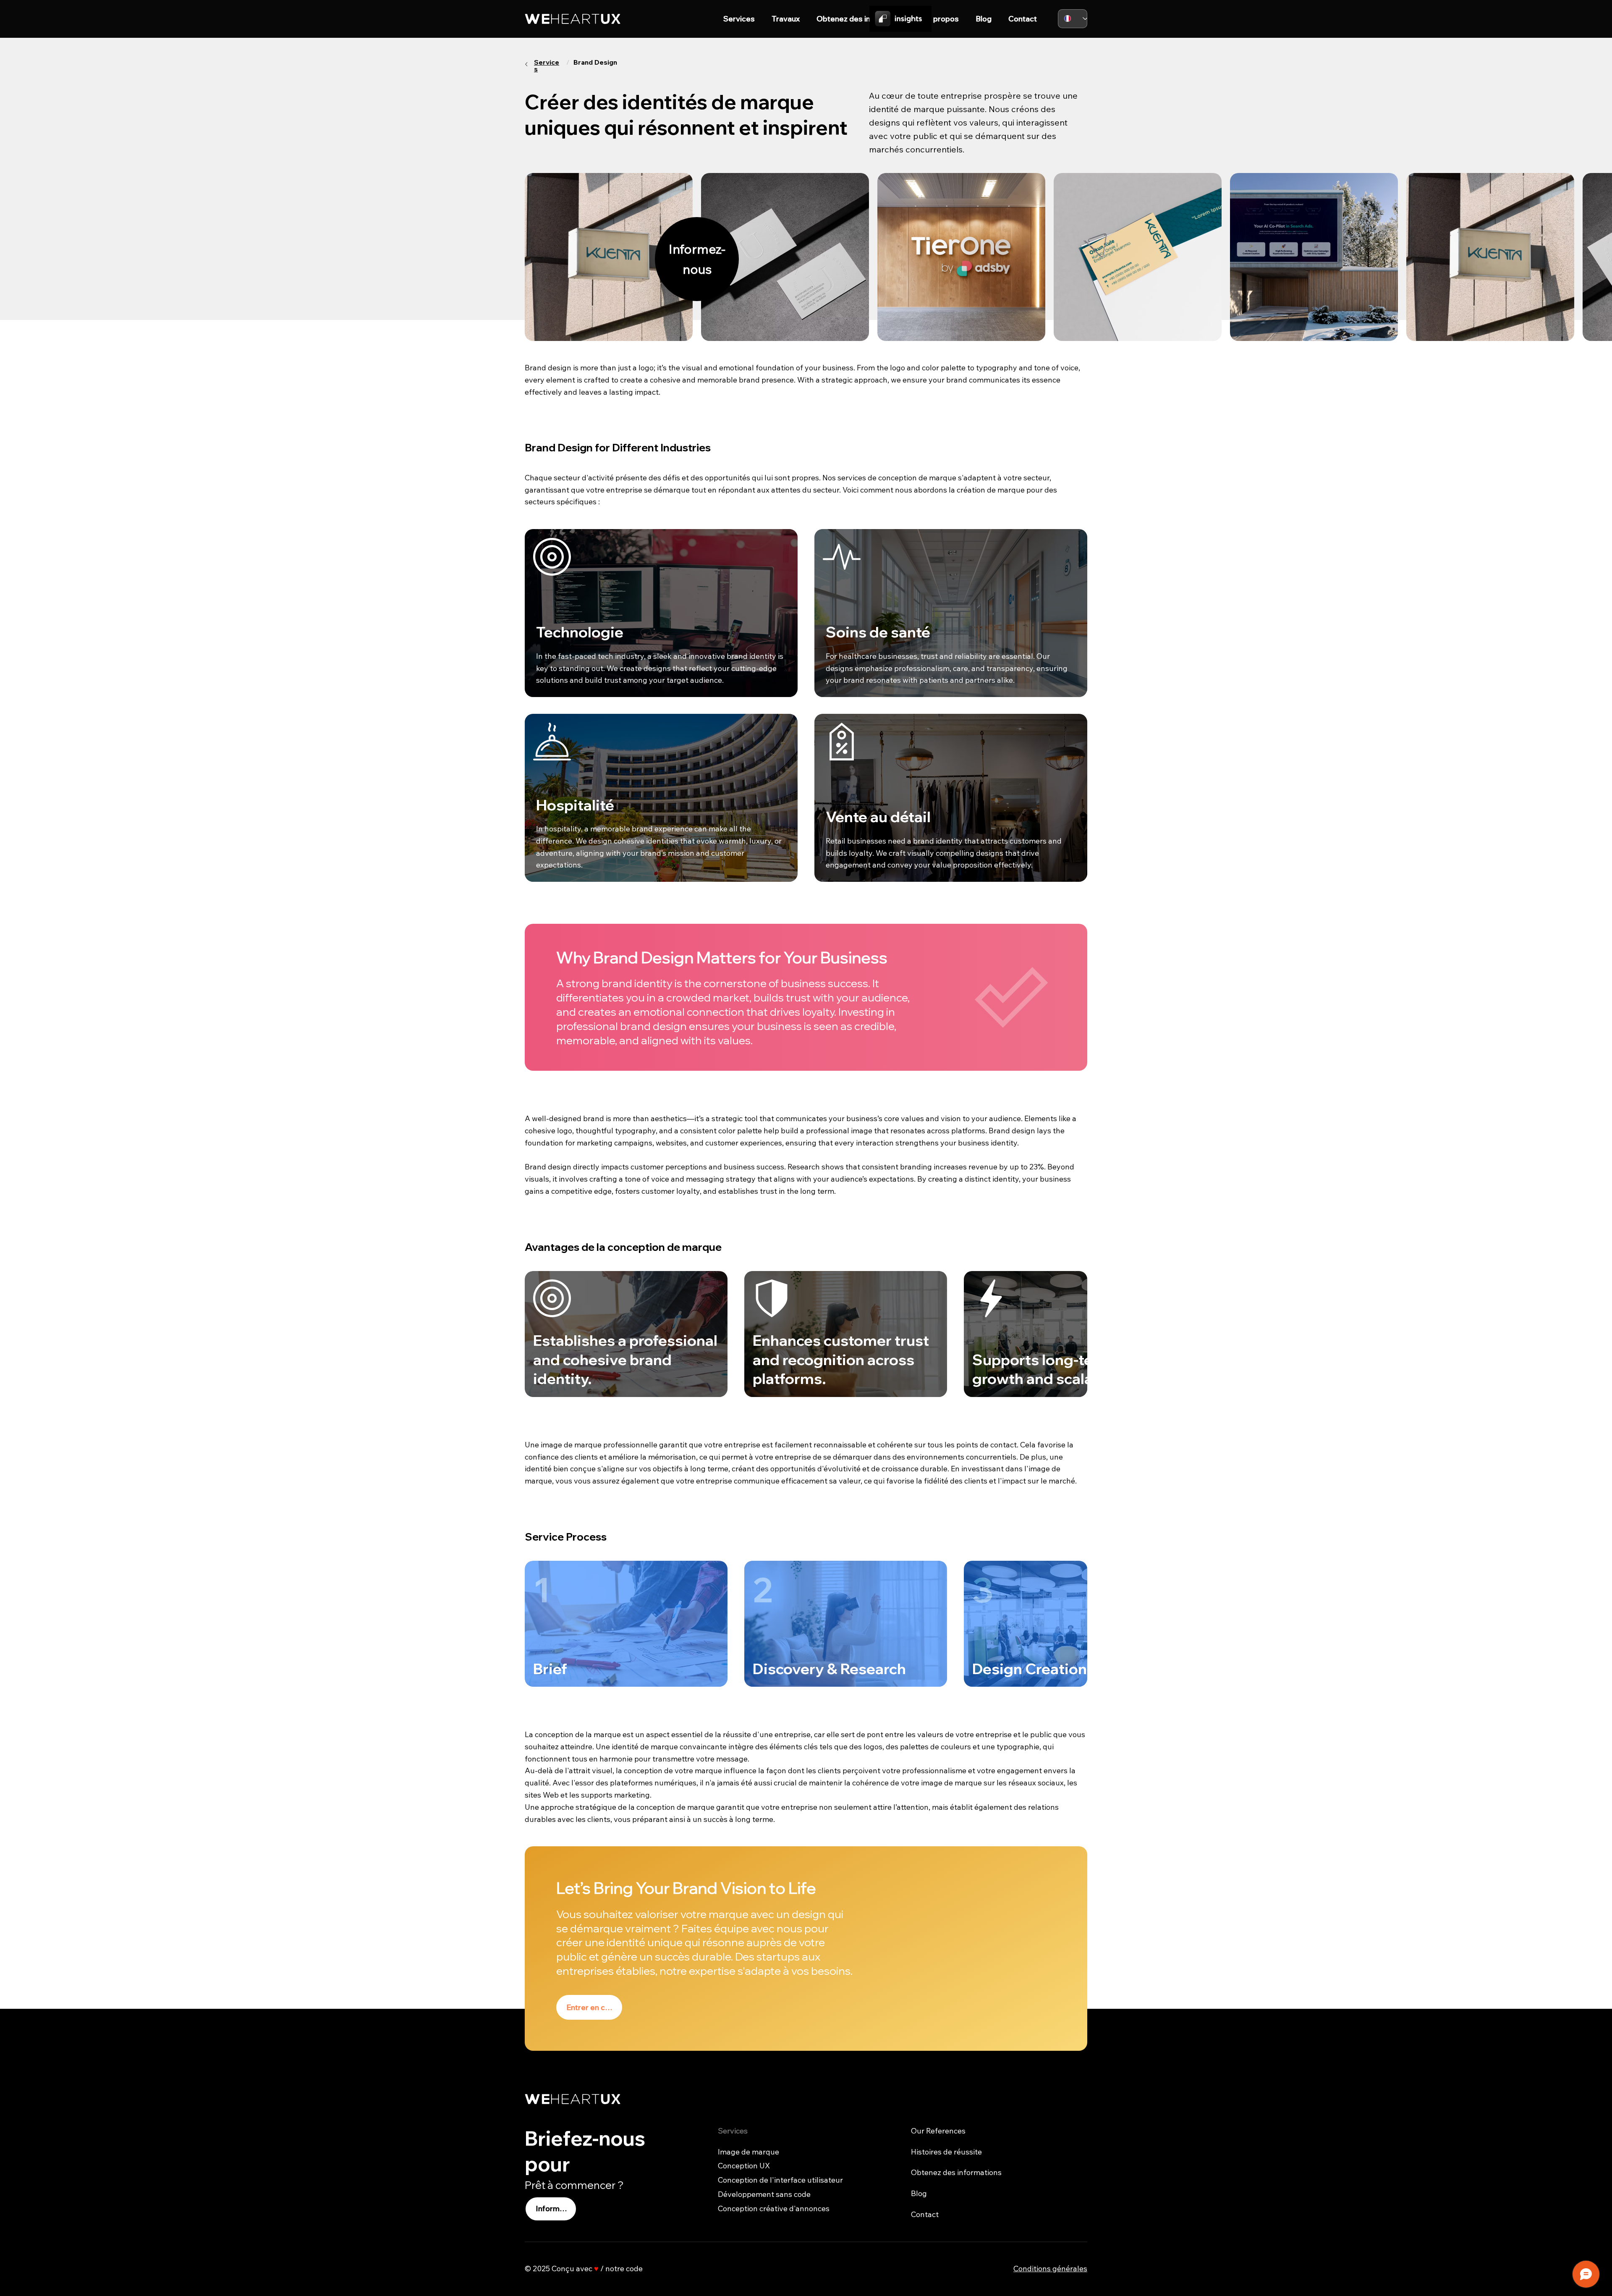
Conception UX (744, 2166)
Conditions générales (1050, 2268)
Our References (938, 2131)
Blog (919, 2193)
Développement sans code (764, 2194)
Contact (925, 2214)
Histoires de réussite (946, 2152)
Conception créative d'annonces (774, 2208)
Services (547, 66)
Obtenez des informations (956, 2172)
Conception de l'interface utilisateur (780, 2180)
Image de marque (748, 2152)
